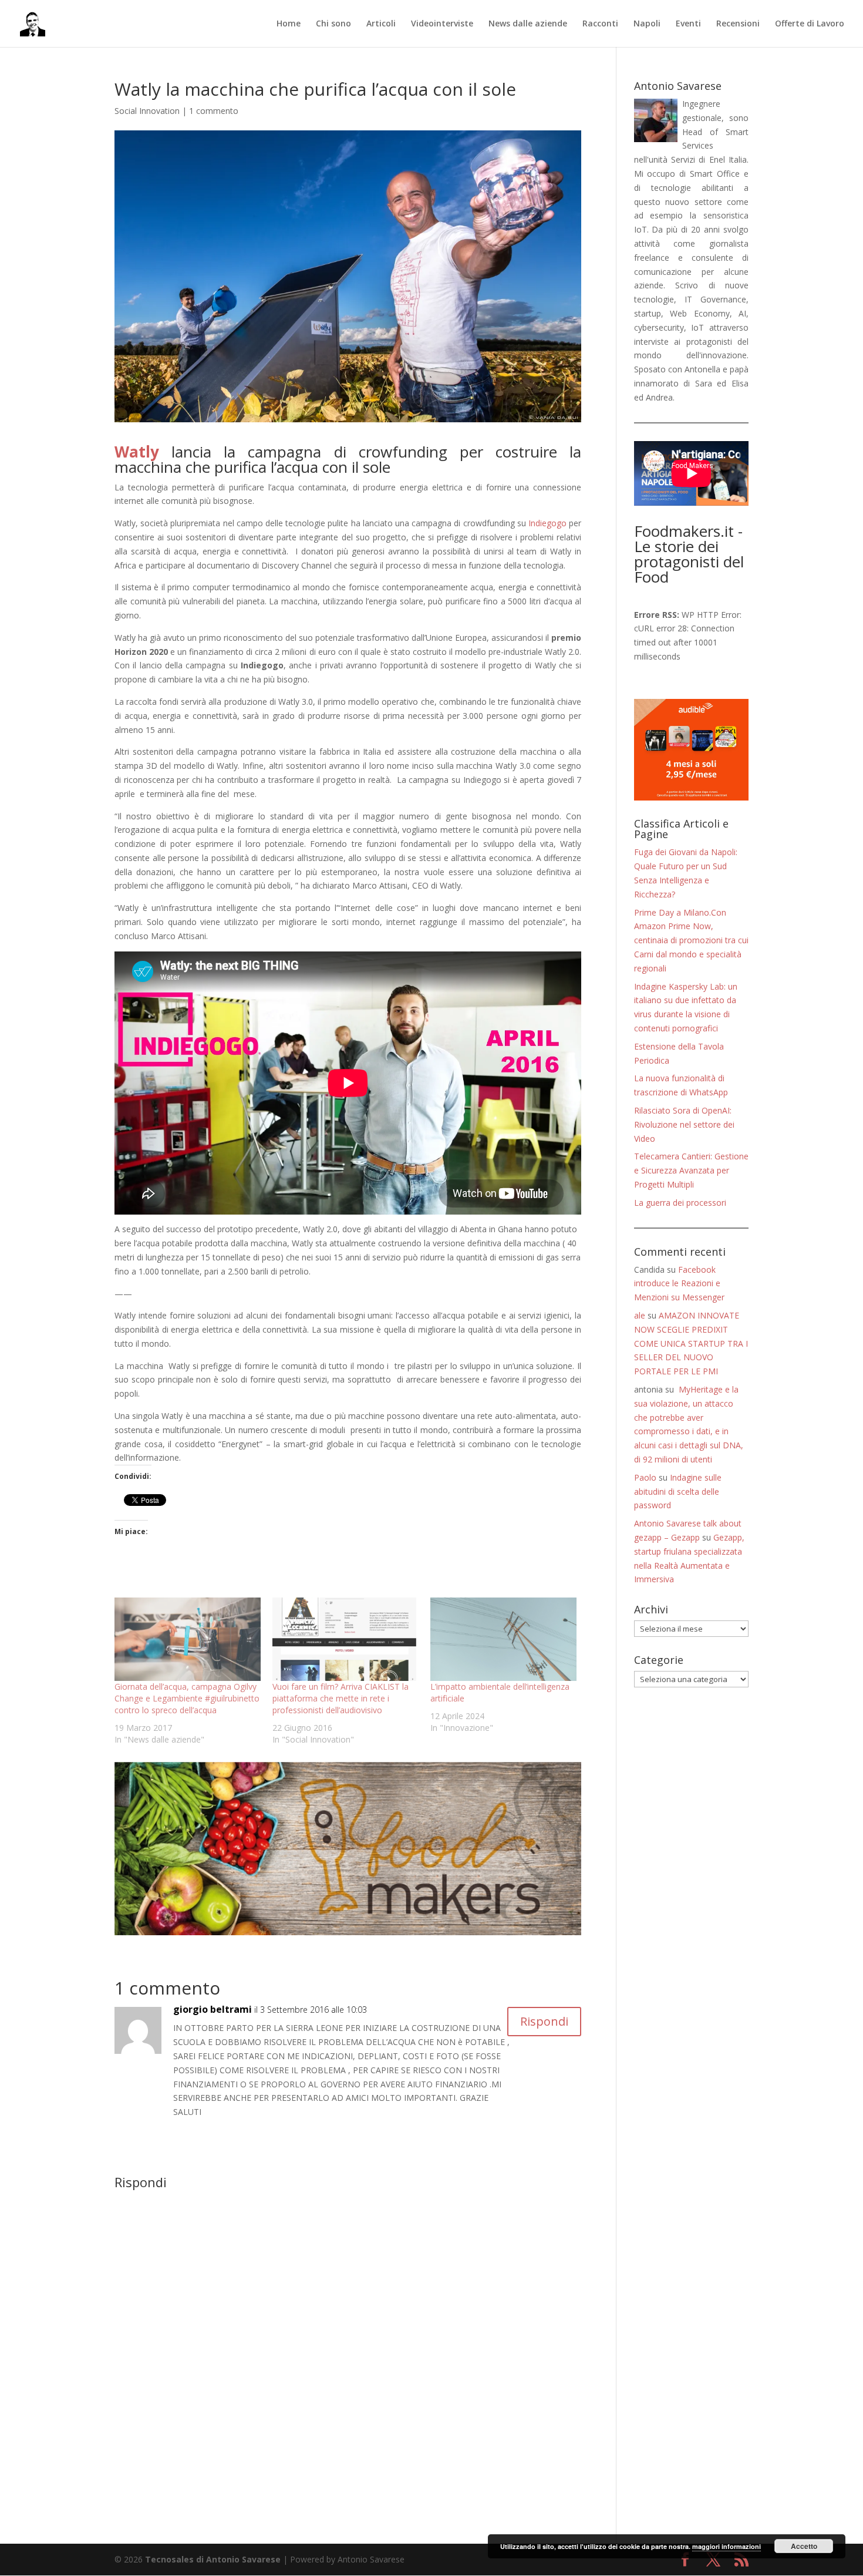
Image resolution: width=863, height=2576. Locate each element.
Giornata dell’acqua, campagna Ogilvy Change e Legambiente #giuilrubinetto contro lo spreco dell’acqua (187, 1698)
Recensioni (738, 24)
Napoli (647, 24)
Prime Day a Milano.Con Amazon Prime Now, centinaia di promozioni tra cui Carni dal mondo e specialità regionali (691, 940)
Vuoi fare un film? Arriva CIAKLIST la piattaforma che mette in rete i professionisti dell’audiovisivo (341, 1698)
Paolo (645, 1477)
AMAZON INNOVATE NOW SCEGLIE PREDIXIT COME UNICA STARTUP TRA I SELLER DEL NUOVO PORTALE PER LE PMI (691, 1343)
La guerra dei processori (680, 1203)
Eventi (688, 24)
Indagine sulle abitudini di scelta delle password (678, 1492)
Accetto (804, 2546)
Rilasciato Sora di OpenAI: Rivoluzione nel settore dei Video (684, 1124)
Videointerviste (442, 24)
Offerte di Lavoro (810, 24)
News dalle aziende (528, 24)
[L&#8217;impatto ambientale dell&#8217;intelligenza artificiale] (503, 1639)
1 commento (214, 111)
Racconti (600, 24)
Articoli (381, 24)
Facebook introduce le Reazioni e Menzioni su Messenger (679, 1284)
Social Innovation (147, 111)
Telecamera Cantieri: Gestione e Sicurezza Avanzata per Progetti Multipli (691, 1170)
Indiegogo (547, 523)
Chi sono (333, 24)
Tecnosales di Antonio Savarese (213, 2559)
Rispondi (544, 2021)
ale (640, 1315)
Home (289, 24)
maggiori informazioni (727, 2546)
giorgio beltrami (213, 2009)
